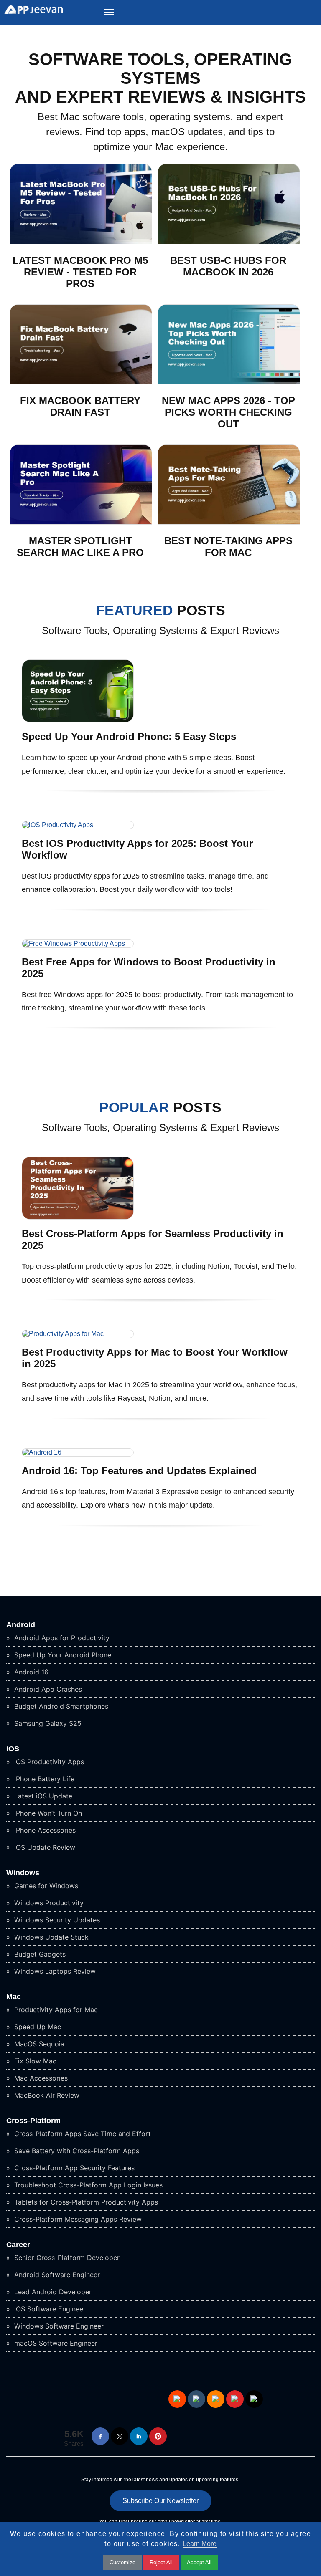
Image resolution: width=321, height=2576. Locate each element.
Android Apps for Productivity (61, 1638)
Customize (122, 2562)
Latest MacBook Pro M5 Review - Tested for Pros (80, 272)
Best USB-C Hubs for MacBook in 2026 (228, 266)
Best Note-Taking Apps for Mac (228, 547)
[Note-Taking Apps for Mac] (229, 522)
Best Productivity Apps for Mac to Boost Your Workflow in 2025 (155, 1358)
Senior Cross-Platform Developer (66, 2258)
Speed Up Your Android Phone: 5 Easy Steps (129, 736)
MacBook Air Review (46, 2095)
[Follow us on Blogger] (216, 2399)
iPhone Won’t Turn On (47, 1813)
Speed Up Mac (37, 2027)
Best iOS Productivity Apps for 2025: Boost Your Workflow (137, 849)
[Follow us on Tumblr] (196, 2399)
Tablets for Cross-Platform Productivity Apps (85, 2202)
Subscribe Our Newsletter (160, 2501)
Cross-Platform (33, 2121)
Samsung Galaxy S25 (47, 1723)
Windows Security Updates (56, 1920)
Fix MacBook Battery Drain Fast (80, 406)
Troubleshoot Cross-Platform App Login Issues (87, 2185)
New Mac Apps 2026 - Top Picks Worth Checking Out (228, 412)
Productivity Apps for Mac (55, 2010)
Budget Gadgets (39, 1954)
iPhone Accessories (44, 1830)
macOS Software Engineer (55, 2343)
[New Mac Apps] (229, 382)
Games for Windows (45, 1886)
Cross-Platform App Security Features (73, 2168)
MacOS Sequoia (38, 2044)
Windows (23, 1873)
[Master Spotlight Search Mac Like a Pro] (81, 522)
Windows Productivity (48, 1903)
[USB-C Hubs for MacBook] (229, 242)
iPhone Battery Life (43, 1779)
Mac (14, 1997)
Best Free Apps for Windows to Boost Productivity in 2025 (149, 968)
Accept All (199, 2562)
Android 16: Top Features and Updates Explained (139, 1471)
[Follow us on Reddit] (177, 2399)
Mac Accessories (40, 2078)
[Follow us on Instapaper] (254, 2399)
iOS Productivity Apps (48, 1762)
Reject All (161, 2562)
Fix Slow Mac (34, 2061)
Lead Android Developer (52, 2292)
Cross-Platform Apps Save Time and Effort (82, 2134)
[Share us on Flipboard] (235, 2399)
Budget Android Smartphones (60, 1706)
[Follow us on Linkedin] (139, 2436)
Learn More (200, 2544)
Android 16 (30, 1672)
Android (21, 1625)
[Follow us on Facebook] (100, 2436)
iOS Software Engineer (49, 2309)
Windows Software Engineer (58, 2326)
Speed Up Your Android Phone (62, 1655)
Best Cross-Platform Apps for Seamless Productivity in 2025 (153, 1239)
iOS (13, 1749)
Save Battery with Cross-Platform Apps (76, 2151)
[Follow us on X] (120, 2436)
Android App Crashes (47, 1689)
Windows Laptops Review (54, 1971)
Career (18, 2245)
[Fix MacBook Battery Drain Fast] (81, 382)
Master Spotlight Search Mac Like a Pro (80, 547)
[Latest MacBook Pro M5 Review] (81, 242)
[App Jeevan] (31, 12)
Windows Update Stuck (50, 1937)
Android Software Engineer (56, 2275)
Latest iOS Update (42, 1796)
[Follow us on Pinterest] (158, 2436)
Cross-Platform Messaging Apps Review (77, 2219)
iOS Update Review (44, 1847)
